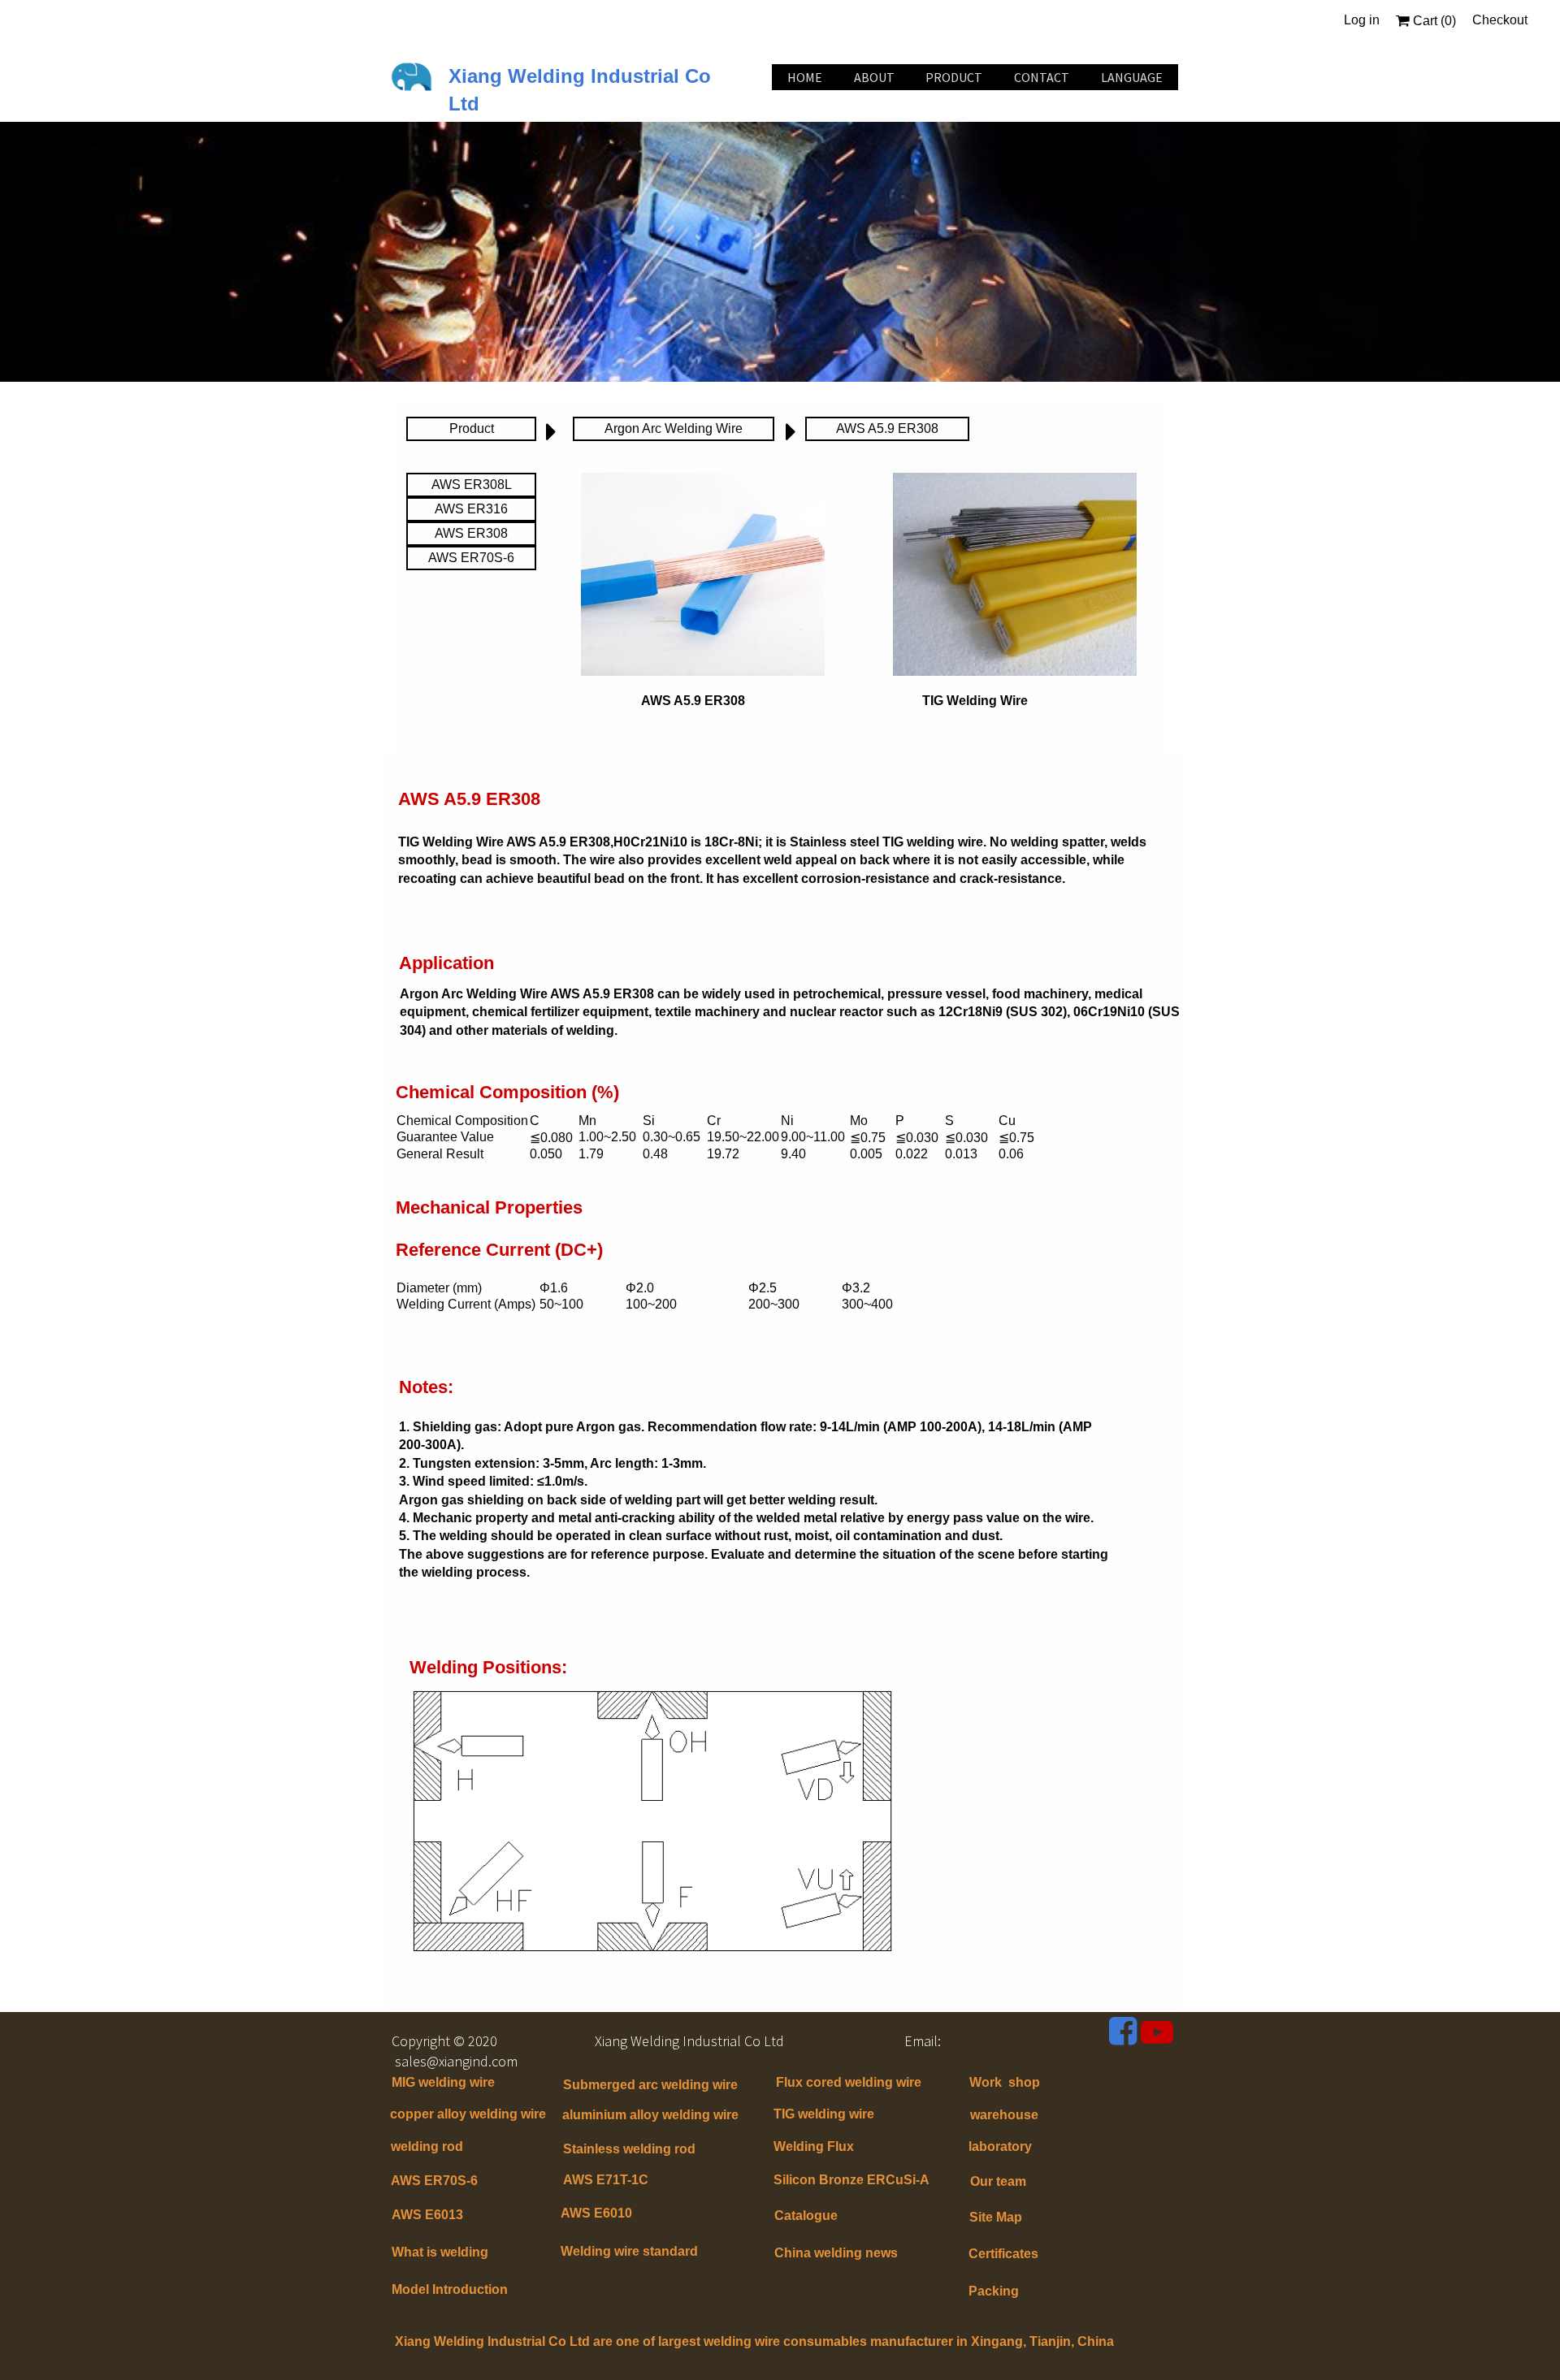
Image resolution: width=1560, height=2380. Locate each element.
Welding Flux (814, 2146)
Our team (998, 2181)
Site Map (996, 2217)
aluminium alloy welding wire (650, 2115)
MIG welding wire (443, 2082)
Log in (1362, 20)
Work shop (1005, 2082)
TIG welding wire (824, 2114)
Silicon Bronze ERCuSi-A (851, 2180)
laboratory (1000, 2146)
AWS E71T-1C (606, 2180)
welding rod (427, 2146)
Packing (994, 2291)
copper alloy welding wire (468, 2114)
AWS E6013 (427, 2215)
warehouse (1004, 2115)
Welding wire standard (631, 2251)
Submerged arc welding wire (650, 2085)
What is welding (440, 2252)
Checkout (1500, 20)
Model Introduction (450, 2289)
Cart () (1433, 21)
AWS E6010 (596, 2213)
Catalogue (806, 2216)
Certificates (1003, 2254)
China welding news (836, 2253)
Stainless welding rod (629, 2149)
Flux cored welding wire (849, 2082)
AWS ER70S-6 (434, 2181)
